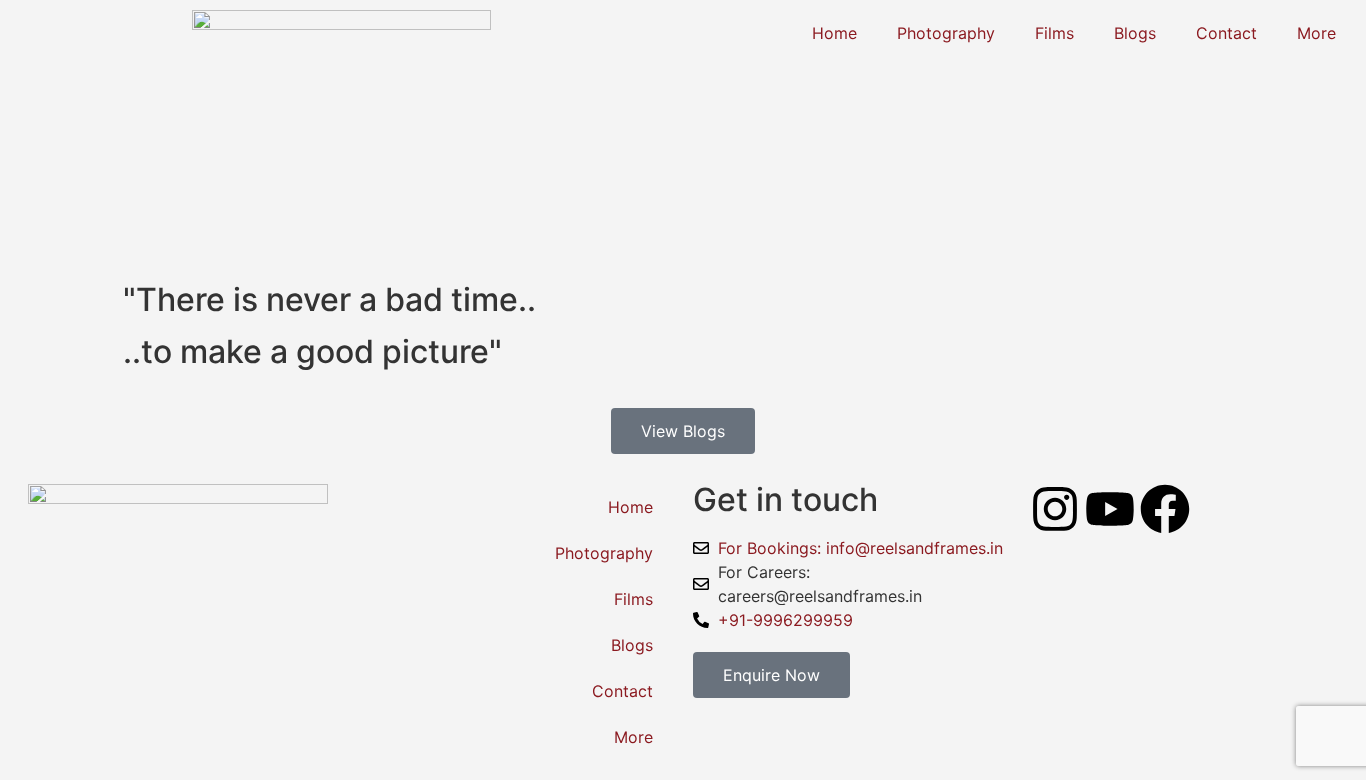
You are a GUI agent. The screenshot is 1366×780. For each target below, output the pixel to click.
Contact (1226, 33)
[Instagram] (1055, 509)
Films (1054, 33)
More (1316, 33)
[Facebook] (1165, 509)
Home (834, 33)
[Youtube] (1110, 509)
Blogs (1135, 33)
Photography (946, 33)
